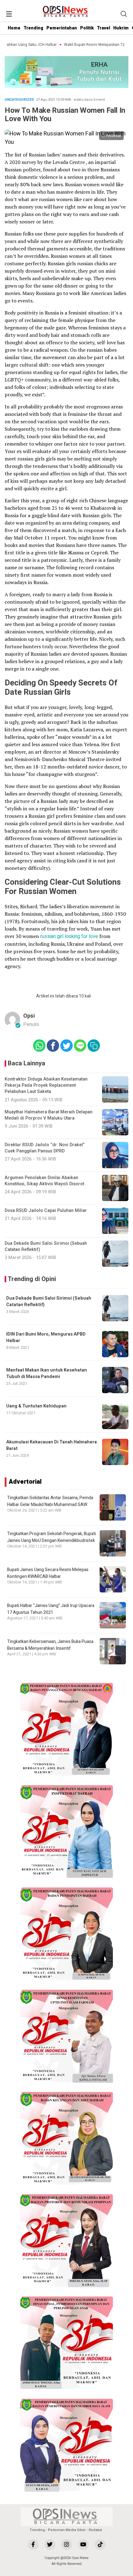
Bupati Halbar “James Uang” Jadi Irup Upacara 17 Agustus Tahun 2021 (51, 1609)
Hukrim (121, 28)
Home (14, 28)
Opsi (29, 1016)
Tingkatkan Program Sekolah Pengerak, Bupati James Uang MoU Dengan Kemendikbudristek (51, 1537)
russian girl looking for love (69, 936)
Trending (33, 28)
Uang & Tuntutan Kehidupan (36, 1406)
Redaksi (95, 2530)
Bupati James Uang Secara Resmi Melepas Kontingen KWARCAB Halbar (48, 1573)
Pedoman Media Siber (67, 2530)
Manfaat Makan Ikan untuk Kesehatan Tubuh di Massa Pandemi (47, 1373)
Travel (103, 28)
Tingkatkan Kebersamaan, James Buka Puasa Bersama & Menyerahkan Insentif (50, 1645)
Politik (87, 28)
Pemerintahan (62, 28)
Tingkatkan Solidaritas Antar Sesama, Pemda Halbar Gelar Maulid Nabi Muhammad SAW (50, 1501)
